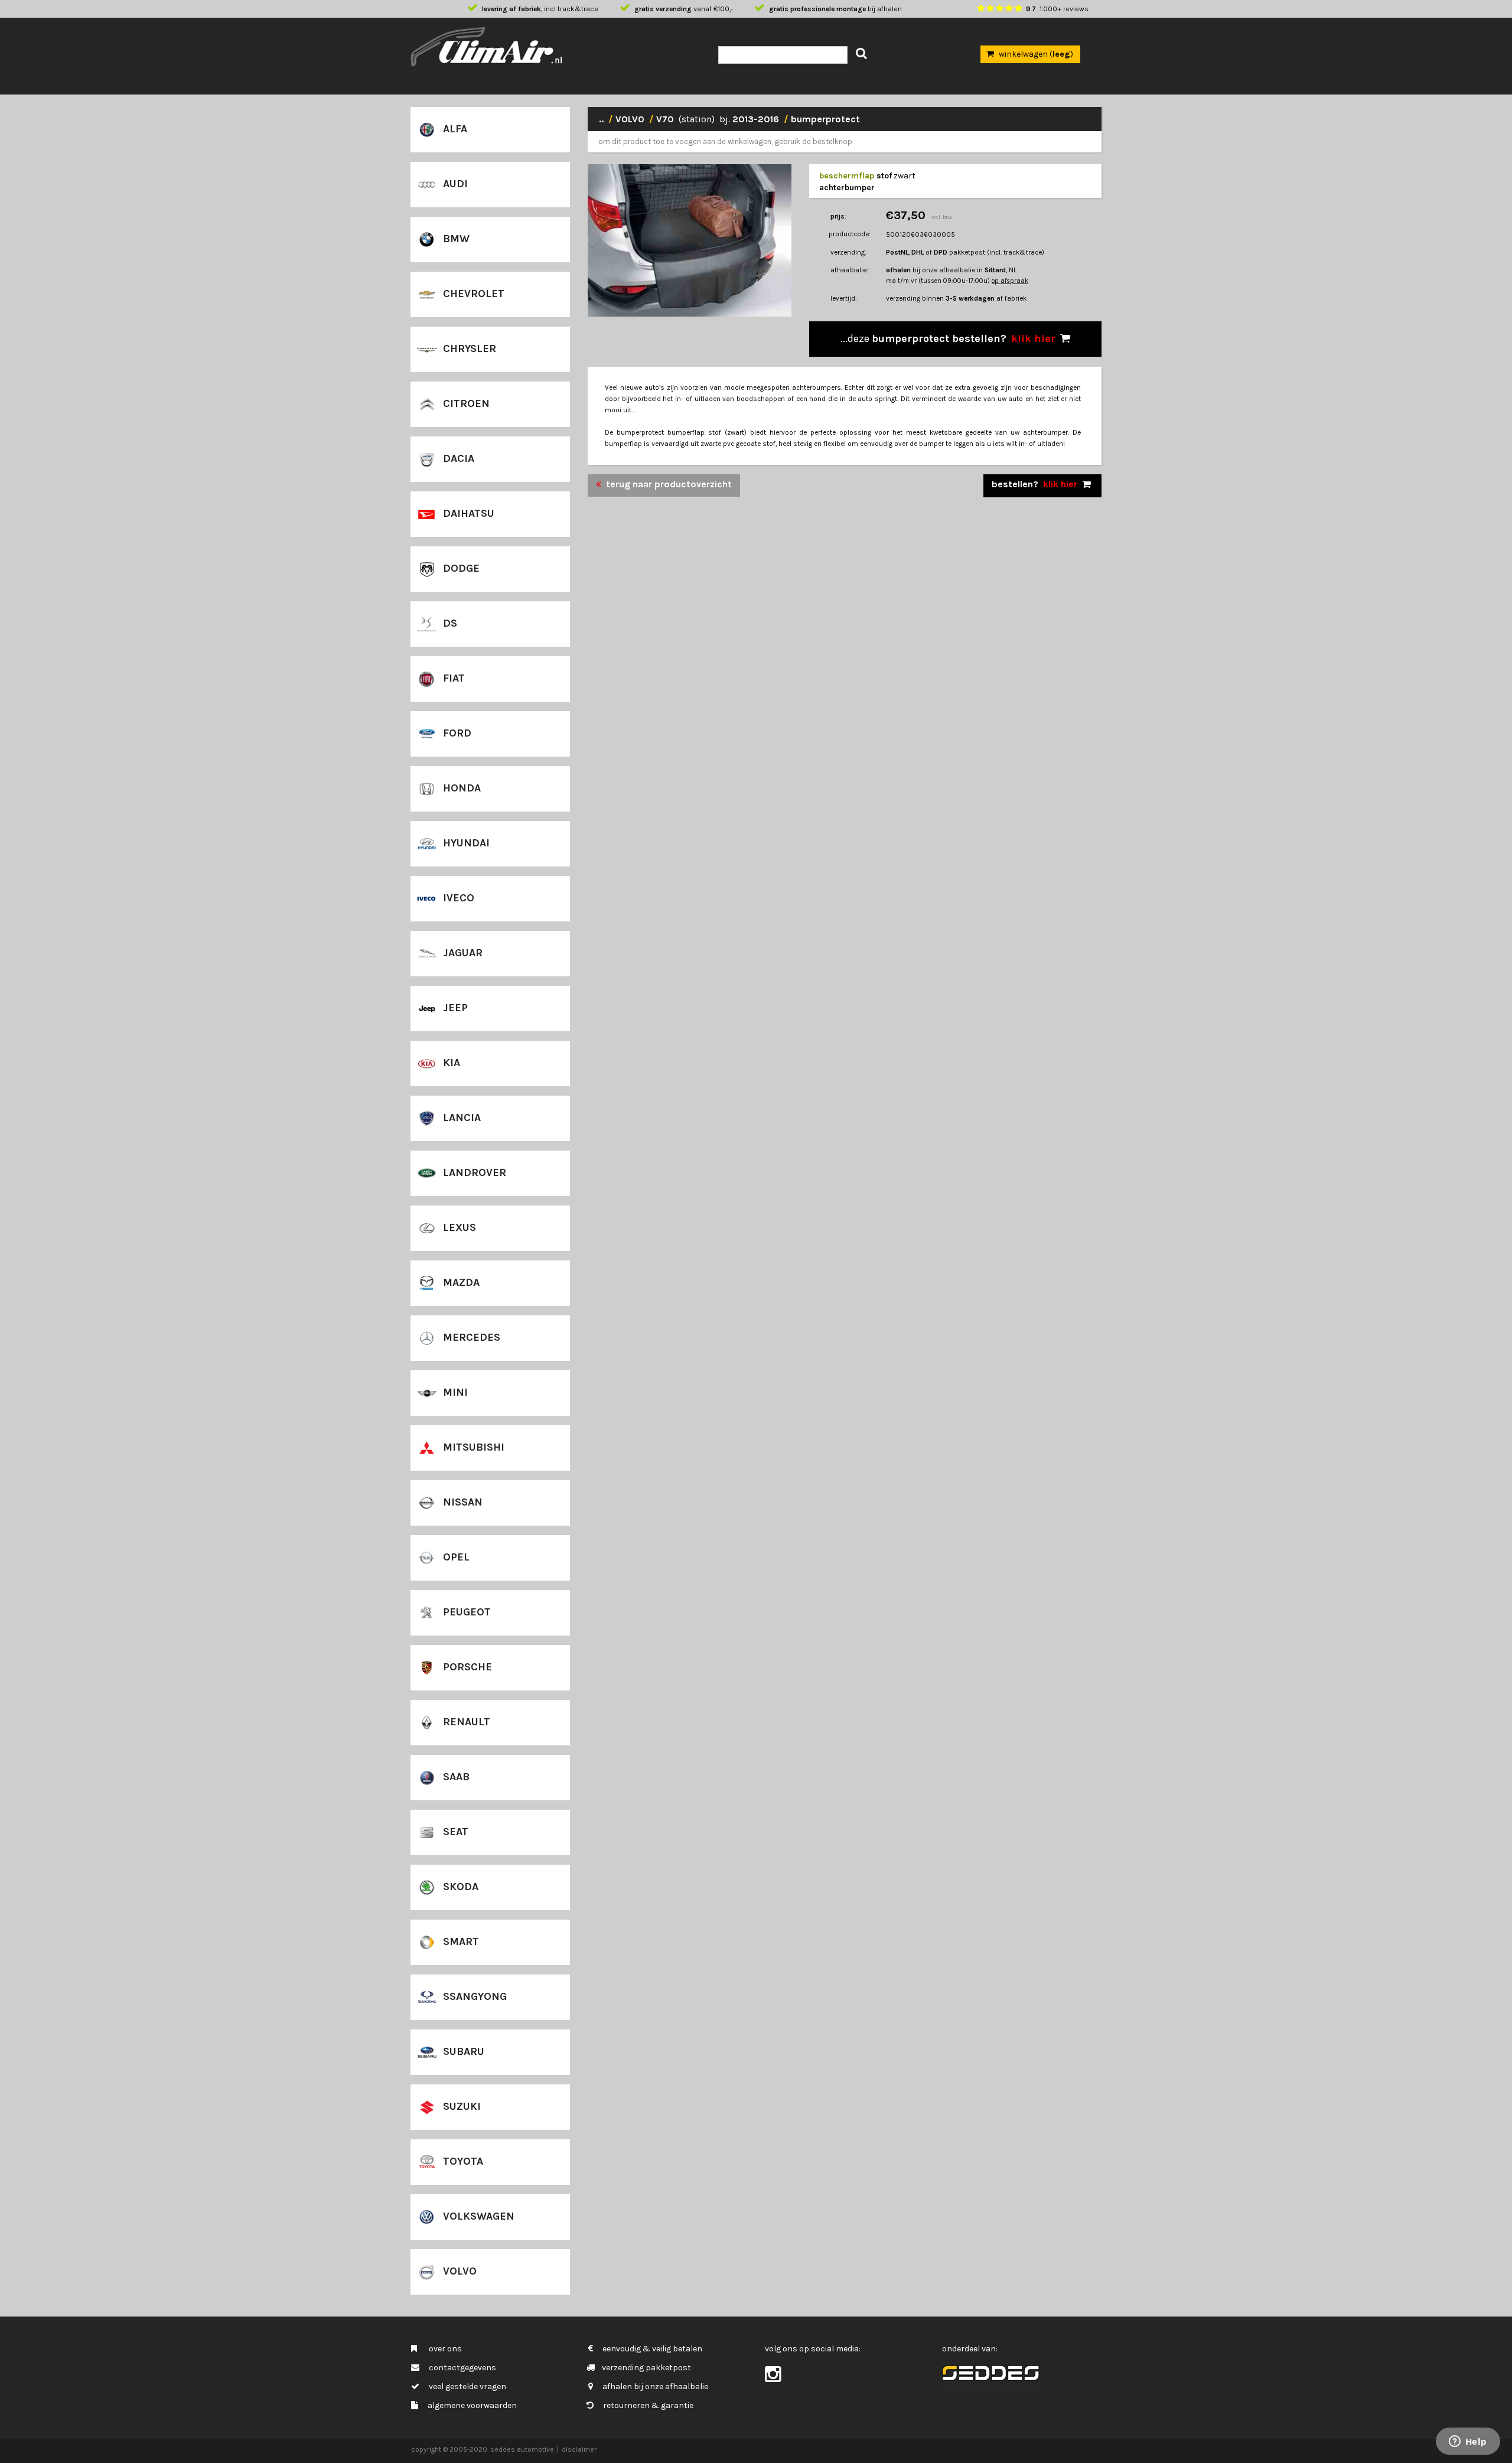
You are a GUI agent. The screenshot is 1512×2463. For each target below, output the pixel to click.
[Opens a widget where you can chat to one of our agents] (1468, 2442)
